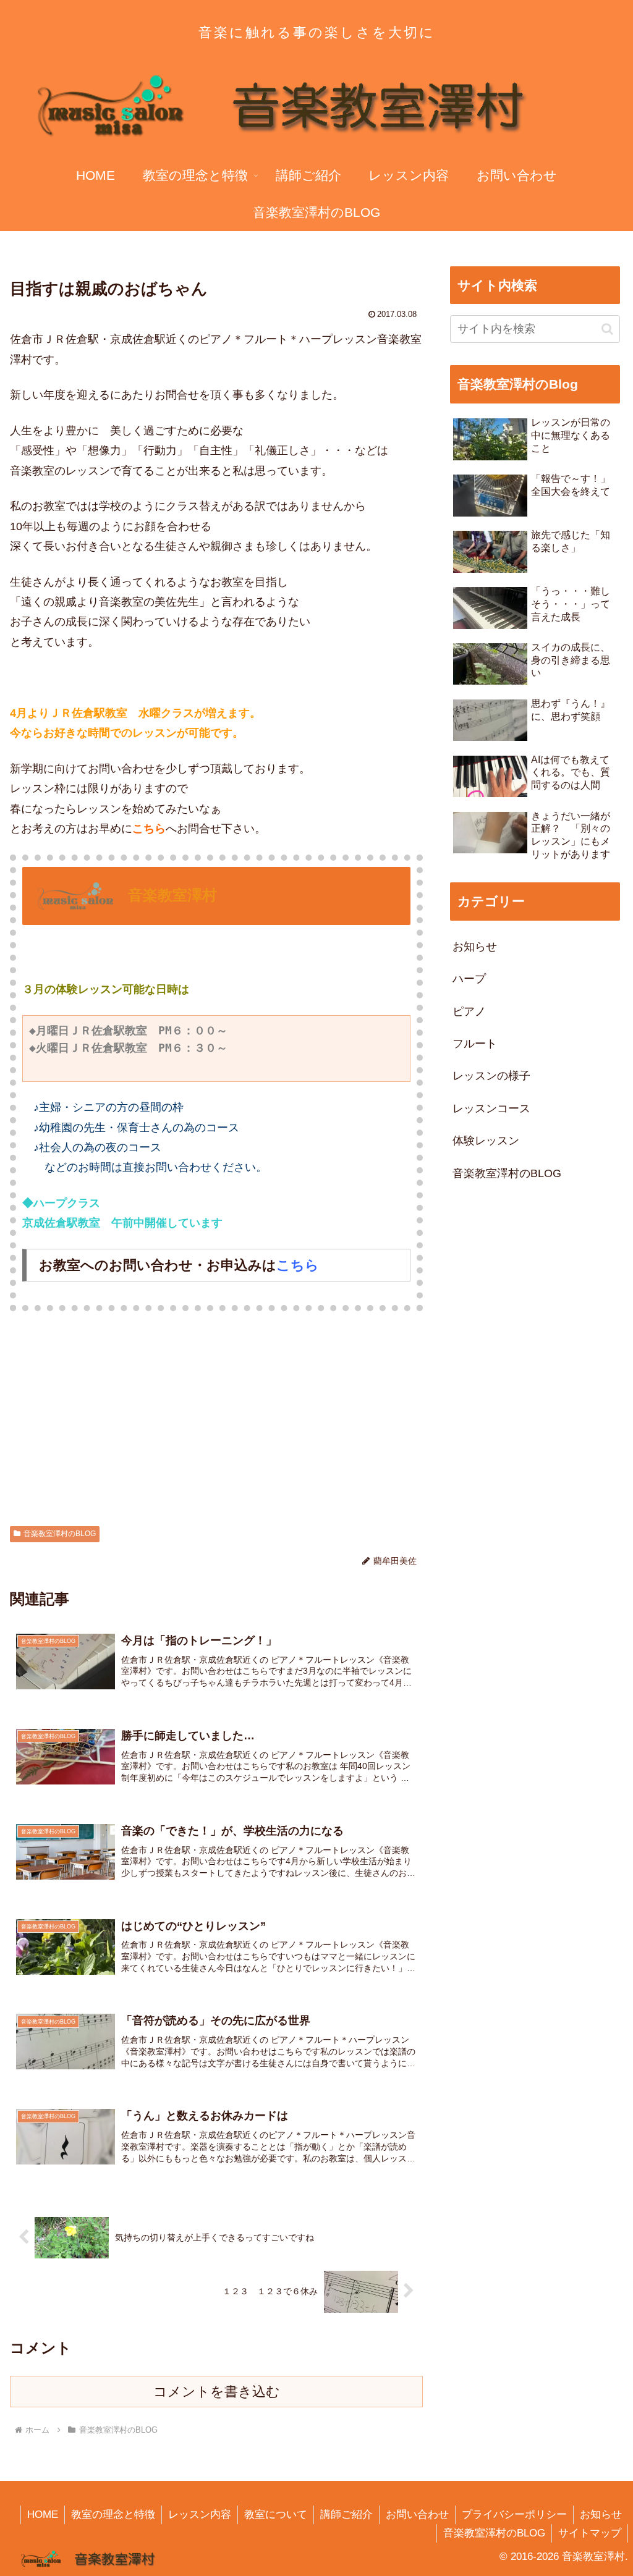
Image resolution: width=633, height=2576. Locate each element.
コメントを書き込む (217, 2392)
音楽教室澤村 (172, 894)
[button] (607, 329)
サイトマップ (590, 2533)
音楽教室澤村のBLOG (60, 1534)
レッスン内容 (200, 2515)
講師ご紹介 (346, 2515)
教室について (276, 2515)
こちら (149, 829)
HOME (43, 2515)
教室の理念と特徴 (113, 2515)
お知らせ (601, 2515)
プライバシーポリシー (514, 2515)
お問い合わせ (417, 2515)
